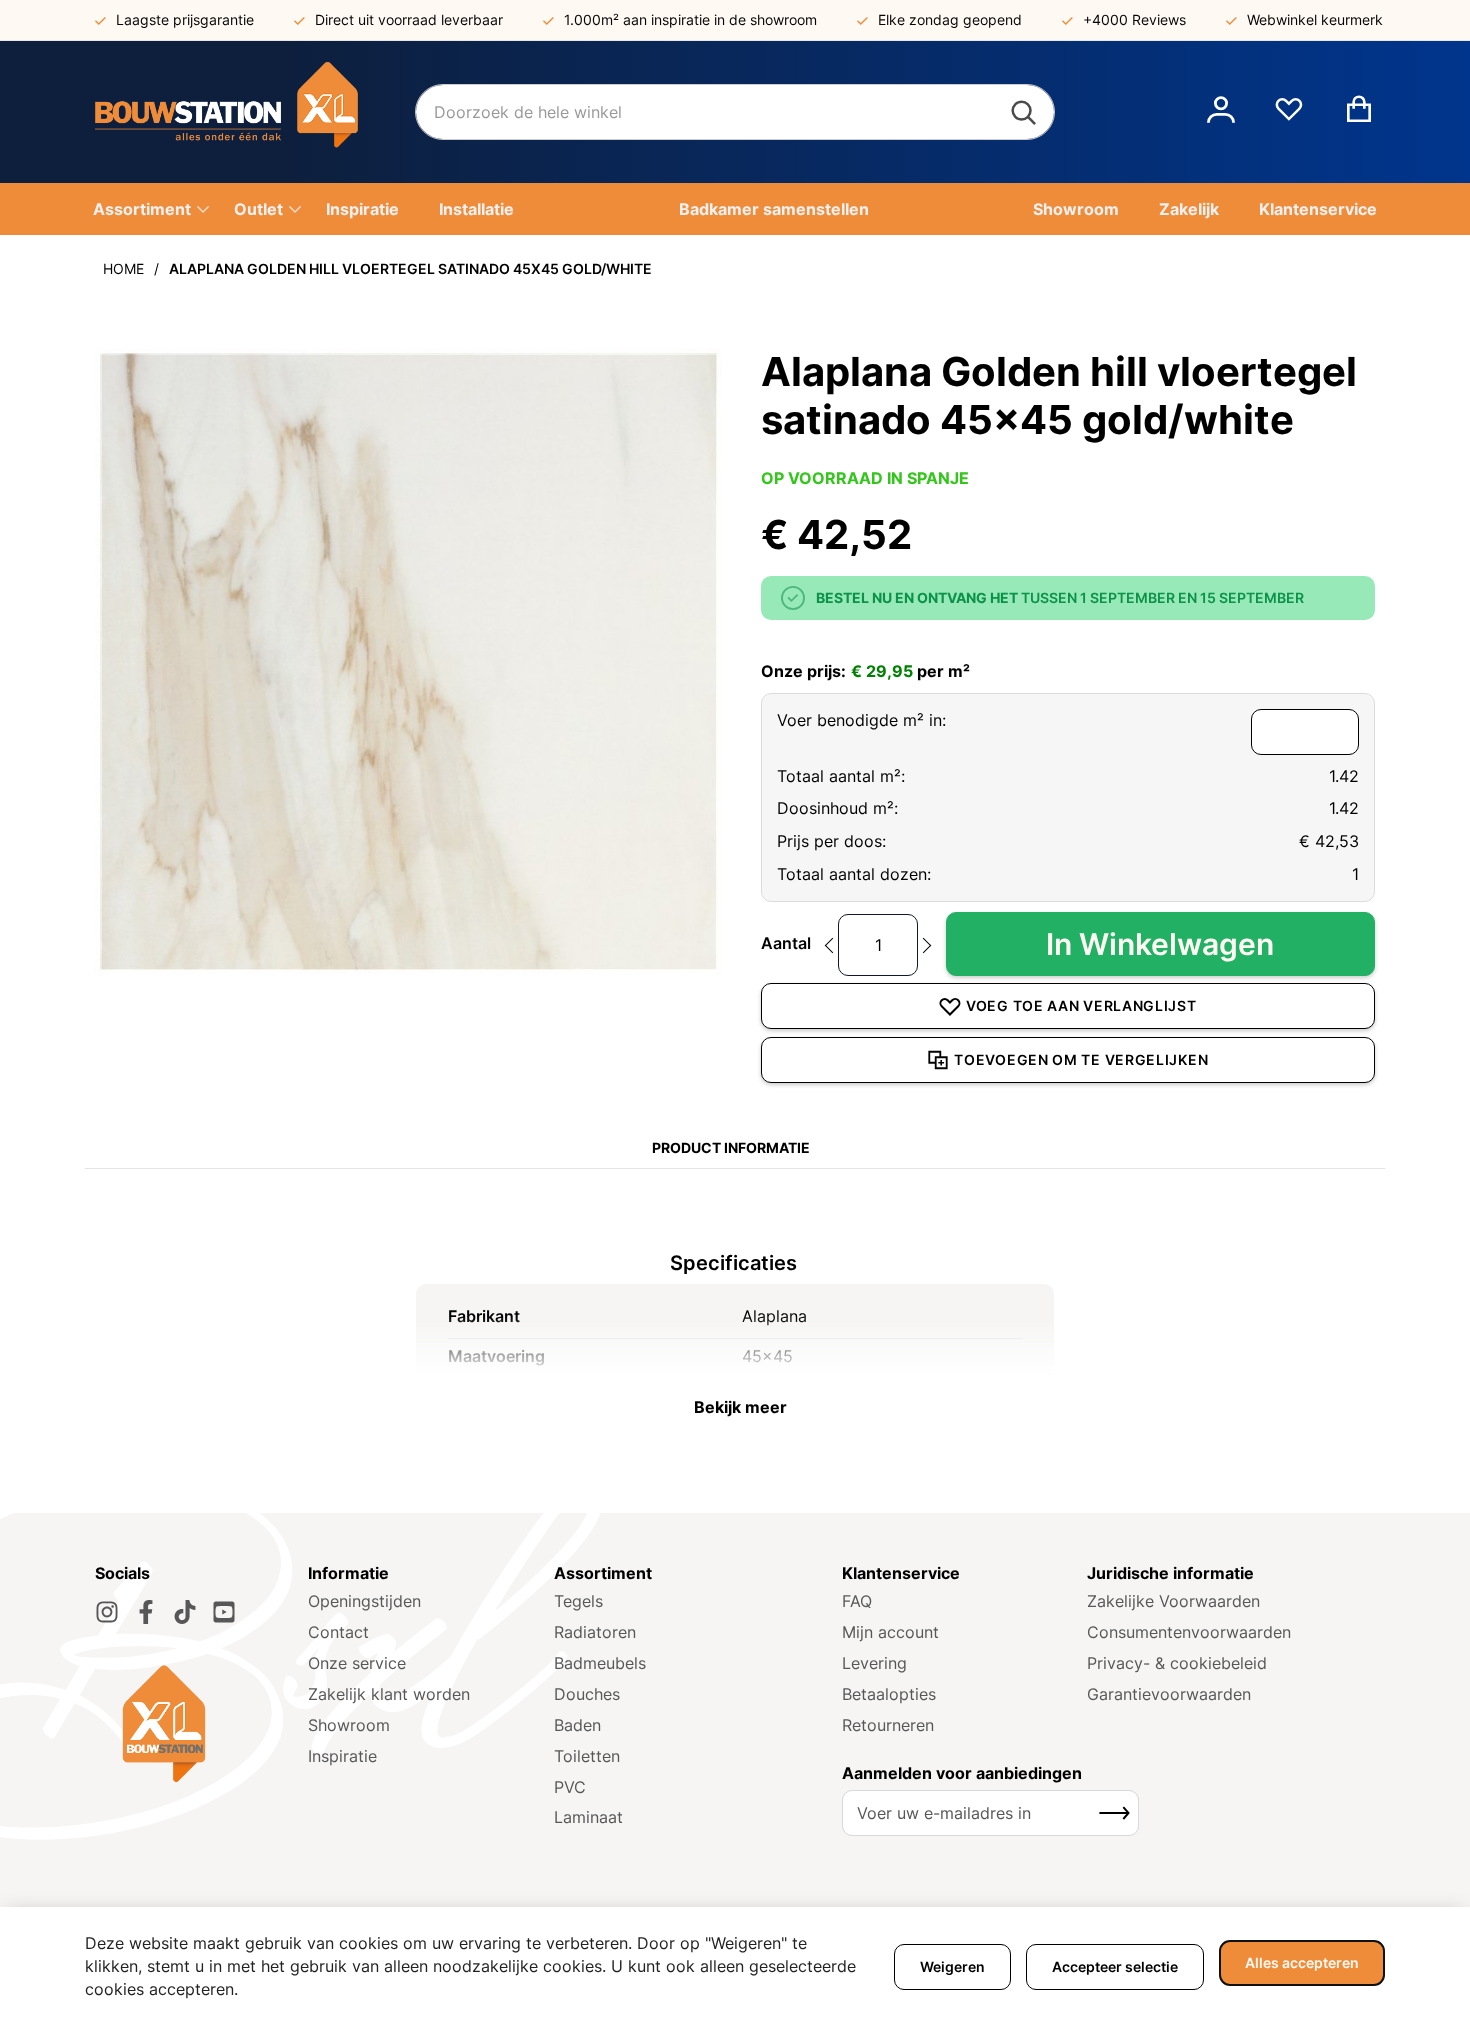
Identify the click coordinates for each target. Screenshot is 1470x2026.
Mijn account (890, 1632)
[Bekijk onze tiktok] (185, 1612)
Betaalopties (889, 1694)
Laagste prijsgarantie (185, 19)
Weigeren (952, 1966)
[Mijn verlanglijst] (1289, 117)
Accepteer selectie (1115, 1966)
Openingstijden (364, 1601)
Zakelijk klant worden (389, 1694)
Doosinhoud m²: (837, 808)
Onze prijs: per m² (865, 671)
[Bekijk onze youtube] (224, 1612)
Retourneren (888, 1725)
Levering (874, 1663)
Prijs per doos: (831, 841)
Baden (577, 1725)
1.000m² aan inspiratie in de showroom (690, 19)
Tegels (578, 1601)
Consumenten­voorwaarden (1189, 1632)
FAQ (857, 1601)
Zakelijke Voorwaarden (1173, 1601)
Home (123, 268)
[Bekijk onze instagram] (107, 1612)
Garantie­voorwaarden (1169, 1694)
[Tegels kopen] (255, 112)
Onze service (357, 1663)
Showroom (349, 1725)
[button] (1221, 112)
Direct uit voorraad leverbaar (409, 19)
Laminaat (588, 1817)
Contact (338, 1632)
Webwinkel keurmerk (1315, 19)
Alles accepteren (1302, 1962)
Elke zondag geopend (950, 19)
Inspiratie (342, 1756)
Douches (587, 1694)
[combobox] (735, 112)
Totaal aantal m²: (841, 776)
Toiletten (587, 1756)
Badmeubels (600, 1663)
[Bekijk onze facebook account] (146, 1612)
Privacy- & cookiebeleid (1177, 1663)
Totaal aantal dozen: (854, 874)
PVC (570, 1787)
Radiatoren (595, 1632)
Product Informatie (731, 1147)
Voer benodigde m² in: (861, 720)
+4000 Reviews (1134, 19)
